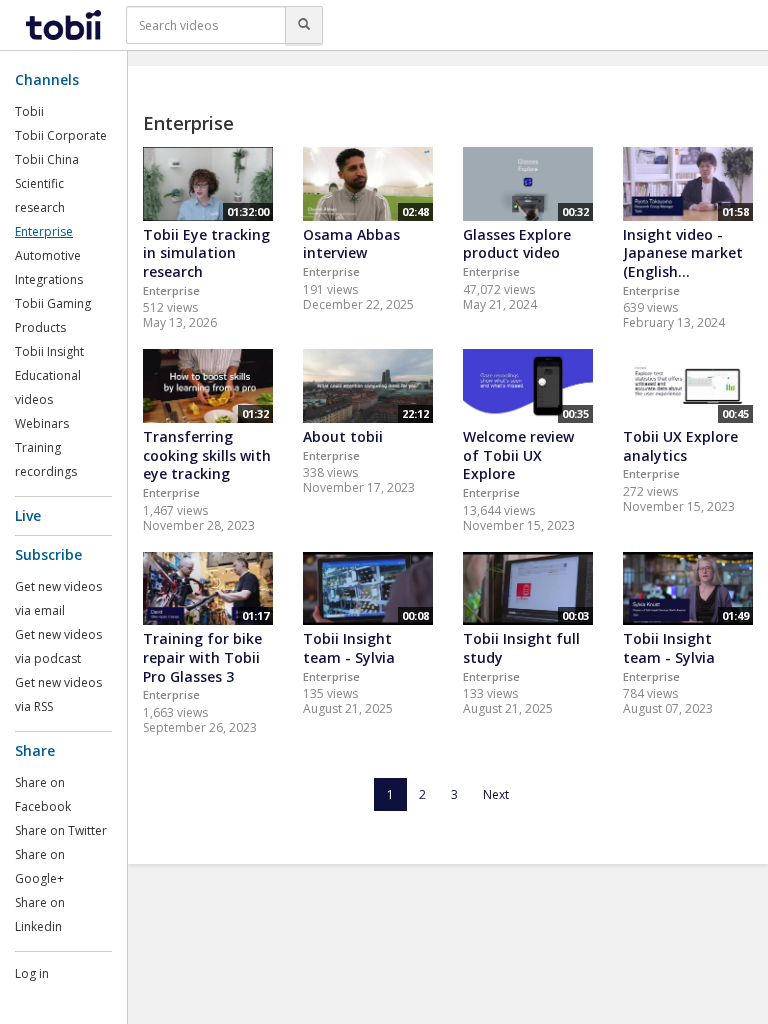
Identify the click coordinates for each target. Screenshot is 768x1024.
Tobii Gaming (53, 303)
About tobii (343, 436)
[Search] (304, 25)
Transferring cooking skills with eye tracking (207, 455)
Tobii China (47, 159)
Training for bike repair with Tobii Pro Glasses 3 (202, 657)
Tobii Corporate (61, 135)
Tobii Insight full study (521, 648)
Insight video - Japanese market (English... (683, 253)
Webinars (42, 423)
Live (28, 515)
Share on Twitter (61, 830)
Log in (32, 973)
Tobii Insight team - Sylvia (349, 648)
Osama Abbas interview (351, 244)
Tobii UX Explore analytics (680, 446)
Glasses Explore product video (517, 244)
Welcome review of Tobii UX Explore (518, 455)
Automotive (48, 255)
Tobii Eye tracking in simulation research (206, 253)
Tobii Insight (49, 351)
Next (496, 794)
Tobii (29, 111)
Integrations (49, 279)
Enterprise (44, 231)
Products (40, 327)
